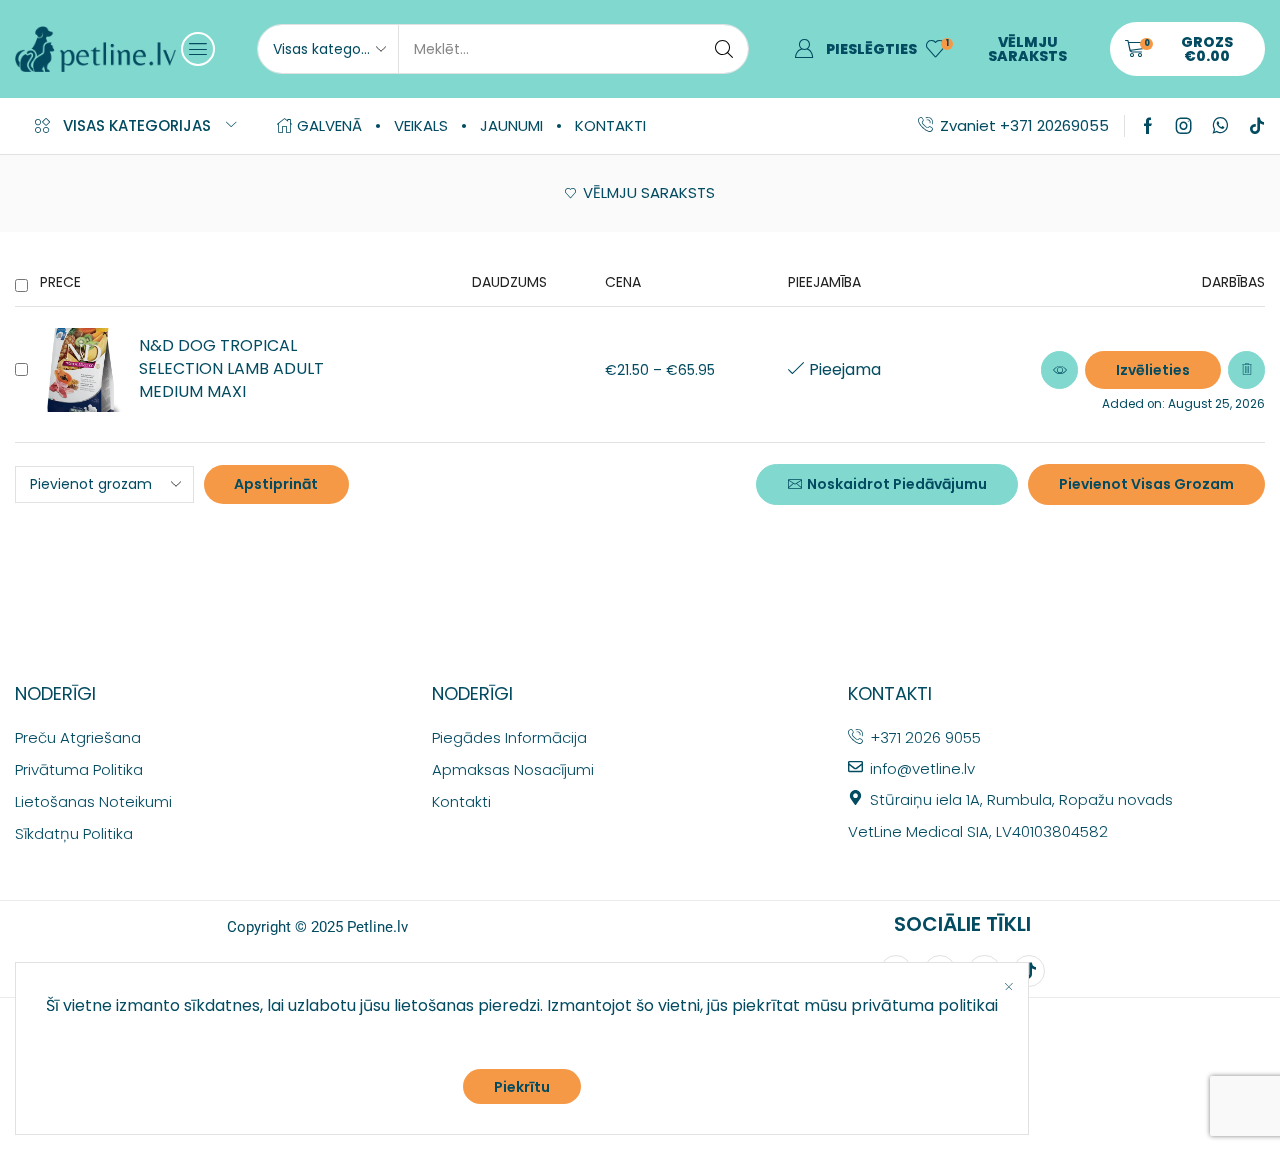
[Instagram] (1184, 126)
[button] (198, 49)
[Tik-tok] (1257, 126)
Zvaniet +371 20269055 (1024, 125)
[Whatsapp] (1220, 126)
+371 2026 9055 (925, 737)
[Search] (724, 49)
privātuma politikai (924, 1005)
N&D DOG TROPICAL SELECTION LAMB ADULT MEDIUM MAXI (231, 369)
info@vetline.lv (922, 768)
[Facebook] (1148, 126)
